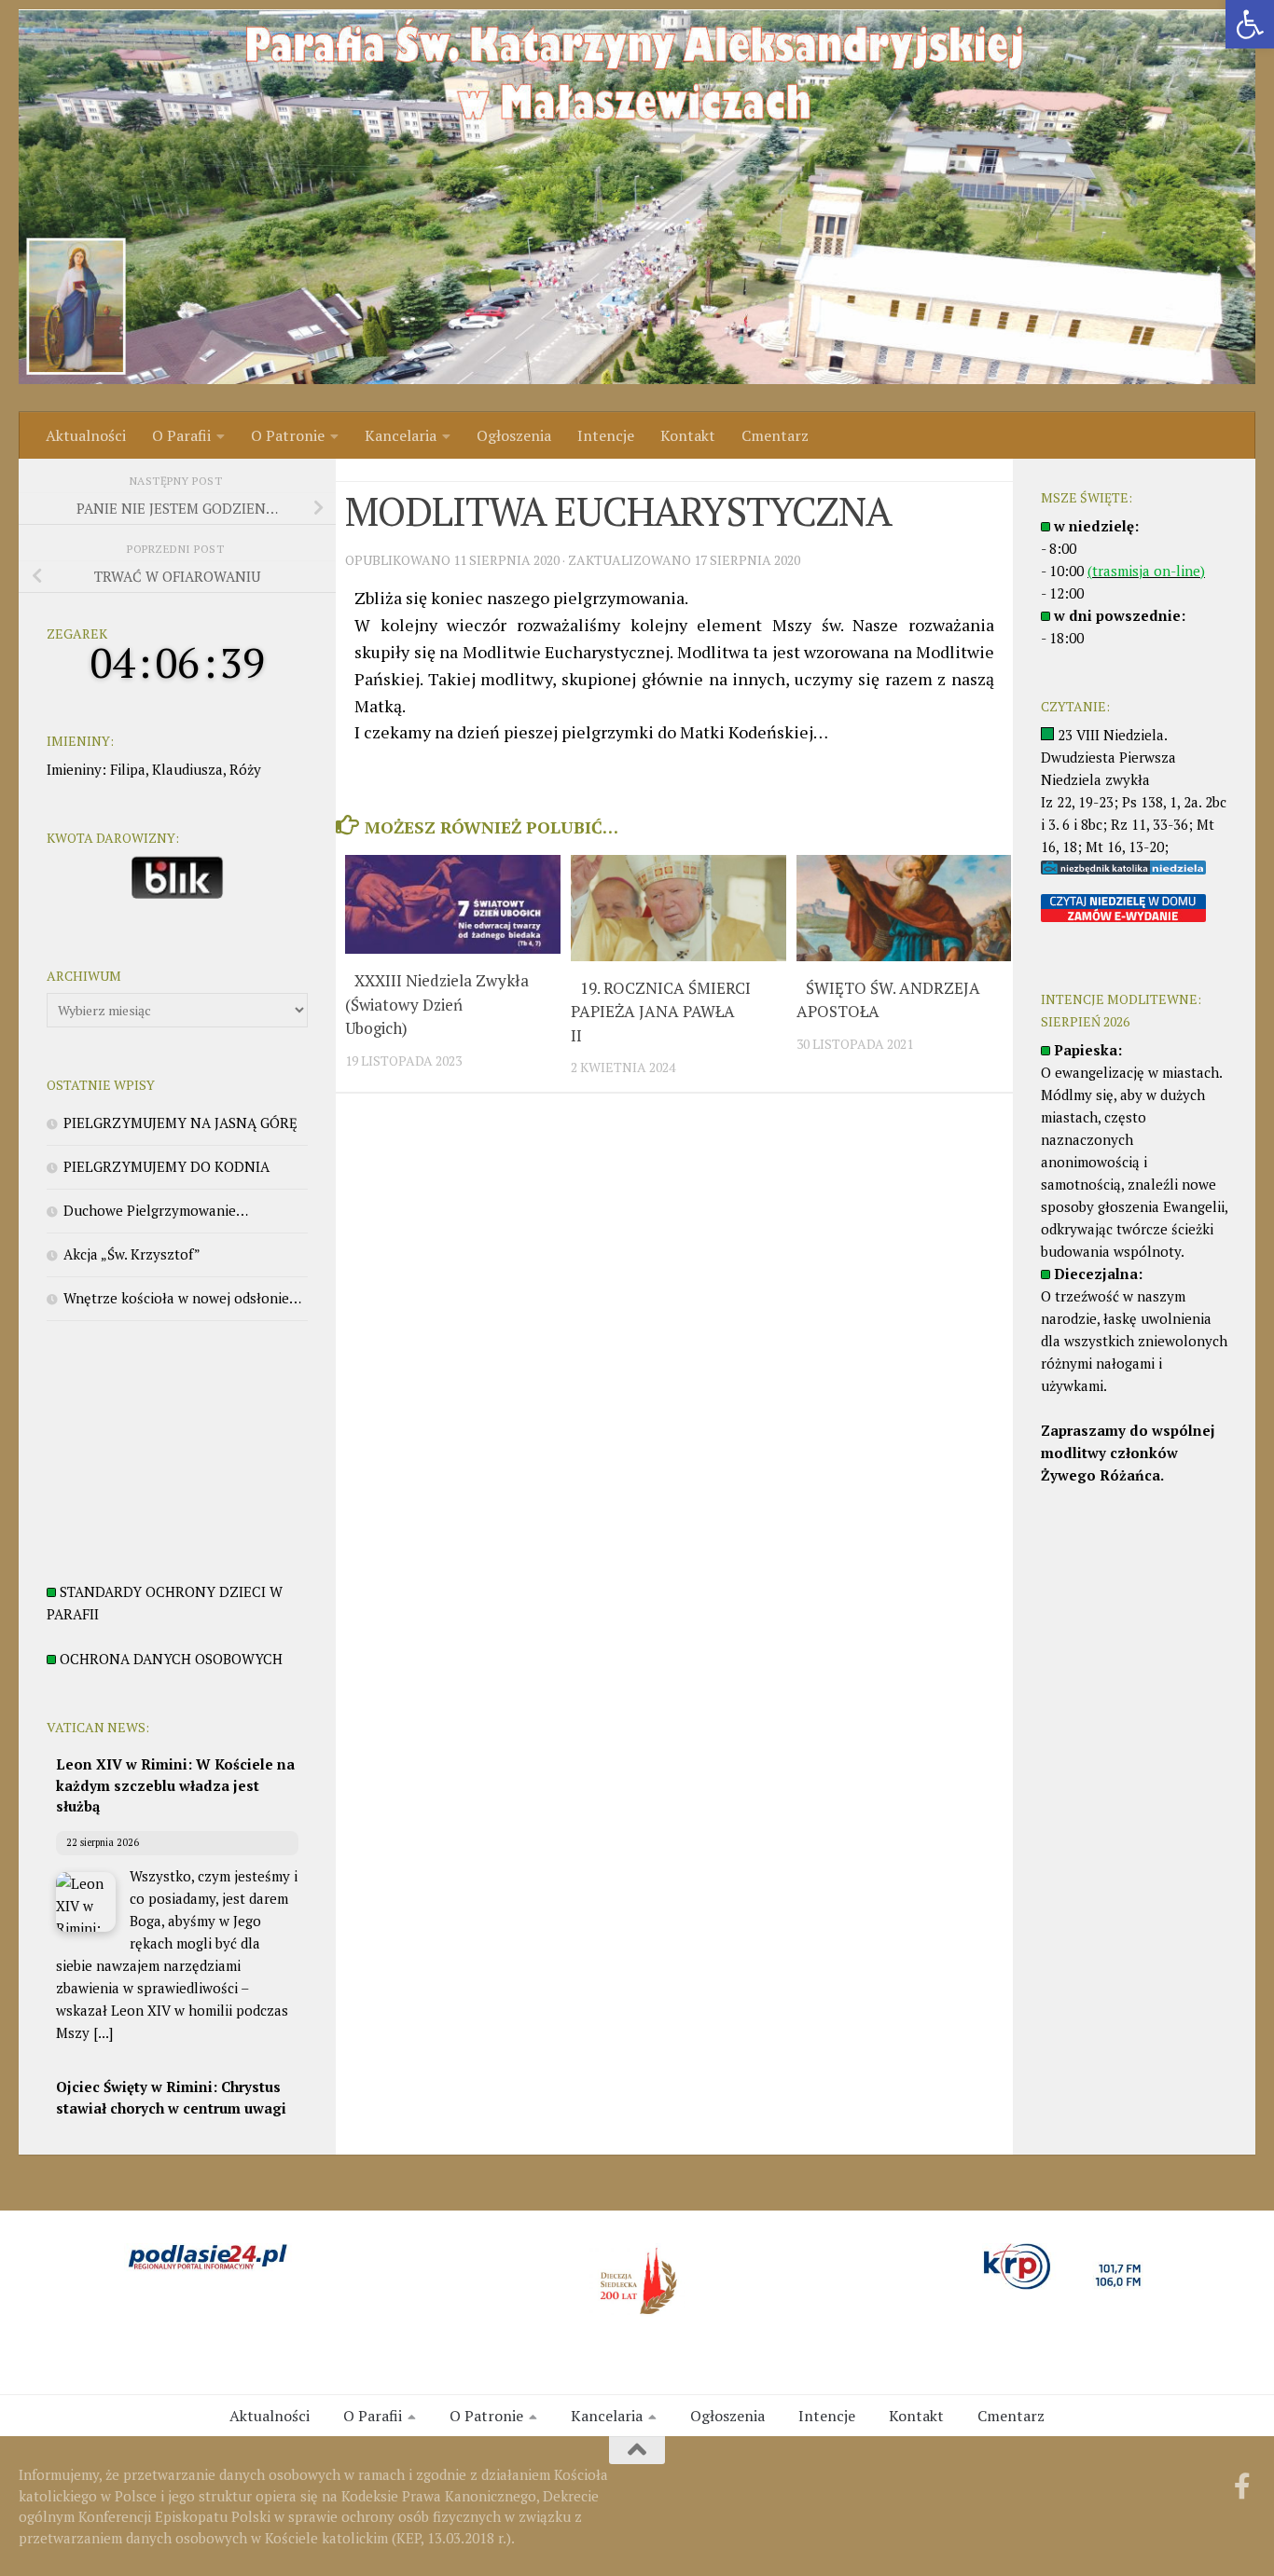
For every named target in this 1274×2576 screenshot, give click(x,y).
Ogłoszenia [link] (514, 435)
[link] (1250, 24)
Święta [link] (366, 470)
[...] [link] (103, 2032)
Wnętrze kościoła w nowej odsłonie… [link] (182, 1298)
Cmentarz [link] (775, 435)
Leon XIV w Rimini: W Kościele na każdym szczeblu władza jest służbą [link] (175, 1785)
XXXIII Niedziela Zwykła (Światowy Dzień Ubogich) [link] (437, 1004)
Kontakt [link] (688, 435)
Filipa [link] (128, 769)
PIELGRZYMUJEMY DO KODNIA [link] (166, 1166)
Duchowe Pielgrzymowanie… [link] (156, 1210)
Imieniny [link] (74, 769)
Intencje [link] (606, 435)
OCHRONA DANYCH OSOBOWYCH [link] (171, 1659)
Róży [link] (245, 769)
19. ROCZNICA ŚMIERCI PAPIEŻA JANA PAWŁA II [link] (661, 1012)
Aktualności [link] (86, 435)
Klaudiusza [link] (187, 769)
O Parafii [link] (181, 435)
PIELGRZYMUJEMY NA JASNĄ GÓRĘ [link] (180, 1123)
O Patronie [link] (288, 435)
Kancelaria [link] (401, 435)
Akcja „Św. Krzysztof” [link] (132, 1254)
